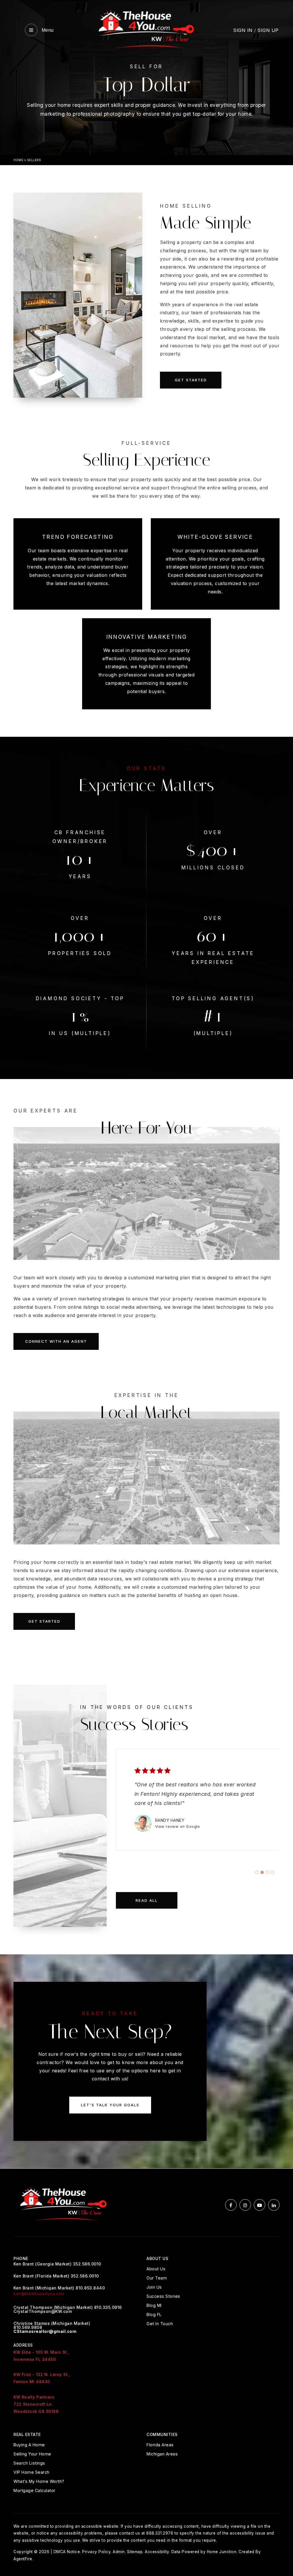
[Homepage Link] (146, 29)
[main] (146, 1084)
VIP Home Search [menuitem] (31, 2472)
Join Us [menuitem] (154, 2287)
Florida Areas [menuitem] (160, 2445)
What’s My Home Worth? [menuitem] (39, 2481)
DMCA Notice (67, 2552)
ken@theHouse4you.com (39, 2294)
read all (147, 1900)
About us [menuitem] (156, 2269)
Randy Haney (170, 1820)
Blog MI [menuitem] (154, 2305)
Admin (119, 2552)
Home (18, 160)
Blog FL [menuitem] (154, 2314)
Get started (191, 380)
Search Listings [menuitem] (29, 2463)
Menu (47, 30)
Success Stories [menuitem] (163, 2296)
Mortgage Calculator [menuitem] (34, 2490)
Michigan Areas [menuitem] (162, 2454)
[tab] (257, 1872)
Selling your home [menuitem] (32, 2454)
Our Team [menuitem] (157, 2278)
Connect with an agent (56, 1341)
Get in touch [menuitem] (160, 2324)
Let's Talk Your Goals (110, 2105)
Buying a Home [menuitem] (29, 2445)
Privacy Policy (96, 2552)
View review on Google (178, 1826)
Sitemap (135, 2552)
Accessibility (157, 2552)
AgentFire (23, 2559)
